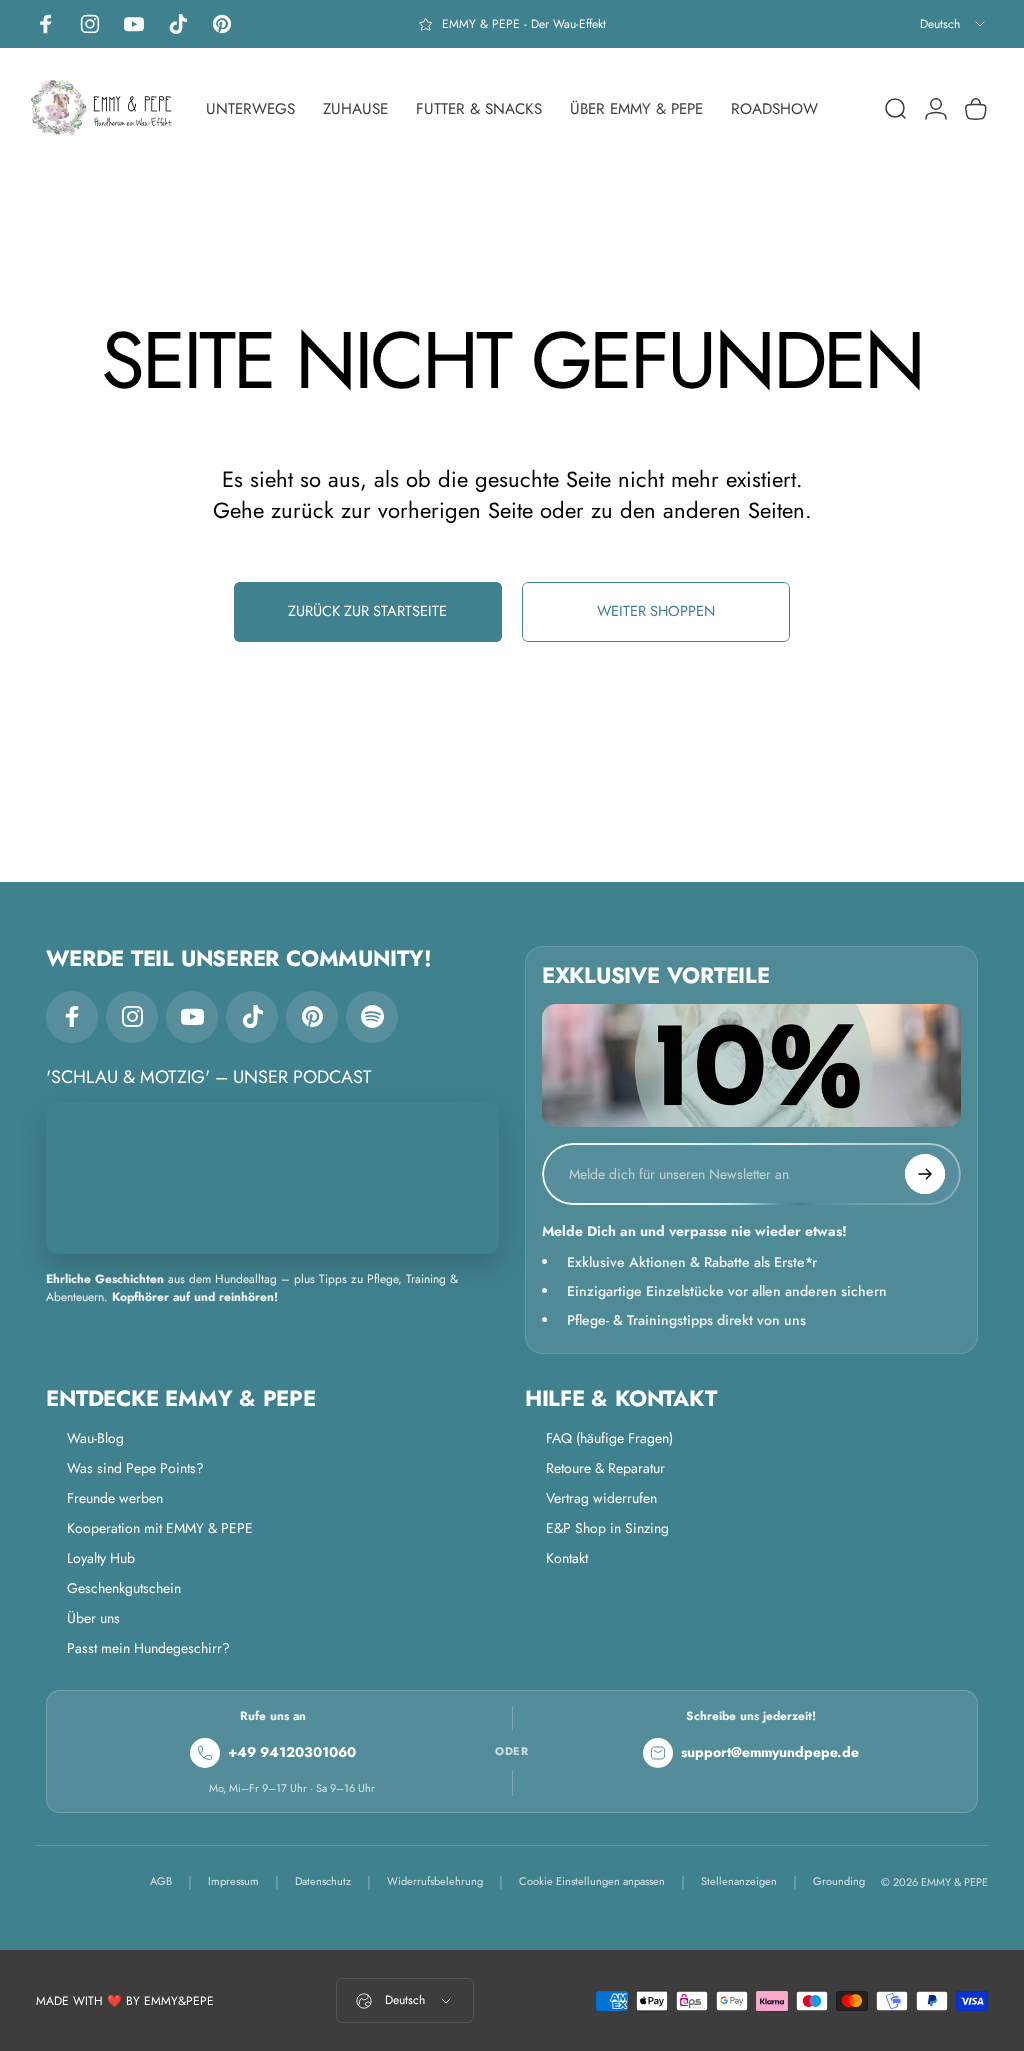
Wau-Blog (95, 1438)
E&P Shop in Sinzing (607, 1528)
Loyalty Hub (101, 1558)
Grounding (839, 1881)
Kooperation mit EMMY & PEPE (160, 1528)
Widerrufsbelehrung (435, 1881)
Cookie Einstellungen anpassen (592, 1881)
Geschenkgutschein (124, 1588)
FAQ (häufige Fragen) (609, 1438)
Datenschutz (323, 1881)
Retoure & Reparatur (605, 1468)
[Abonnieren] (925, 1174)
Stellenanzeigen (739, 1881)
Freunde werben (115, 1498)
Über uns (93, 1618)
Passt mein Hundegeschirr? (148, 1648)
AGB (161, 1881)
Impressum (233, 1881)
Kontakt (567, 1558)
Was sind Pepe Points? (135, 1468)
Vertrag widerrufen (601, 1498)
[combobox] (954, 24)
